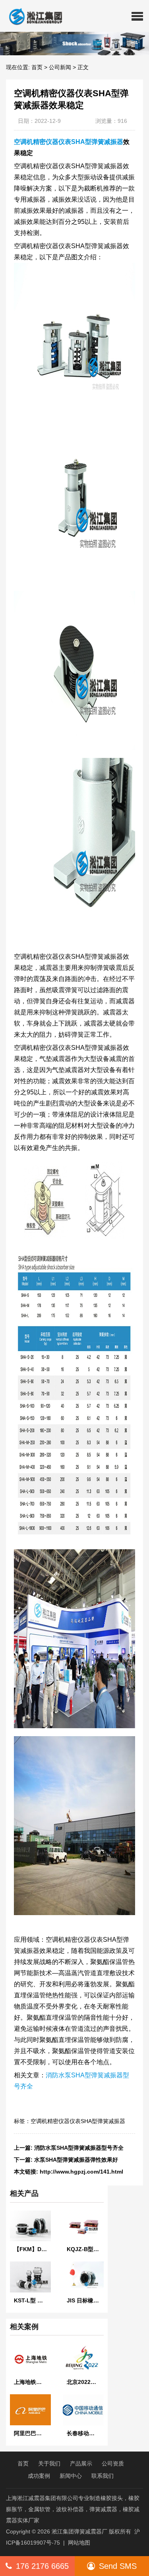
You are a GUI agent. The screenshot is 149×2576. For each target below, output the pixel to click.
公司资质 (113, 2463)
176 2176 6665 (42, 2566)
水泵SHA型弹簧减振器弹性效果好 (76, 2160)
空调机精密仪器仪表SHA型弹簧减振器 (69, 142)
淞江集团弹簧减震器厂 (79, 2531)
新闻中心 (71, 2476)
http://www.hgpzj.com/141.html (81, 2172)
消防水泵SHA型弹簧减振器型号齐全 (79, 2148)
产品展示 (81, 2463)
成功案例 (39, 2476)
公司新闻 (60, 67)
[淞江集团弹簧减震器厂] (32, 16)
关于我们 (49, 2463)
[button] (137, 16)
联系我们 (103, 2476)
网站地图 (79, 2543)
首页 (37, 67)
